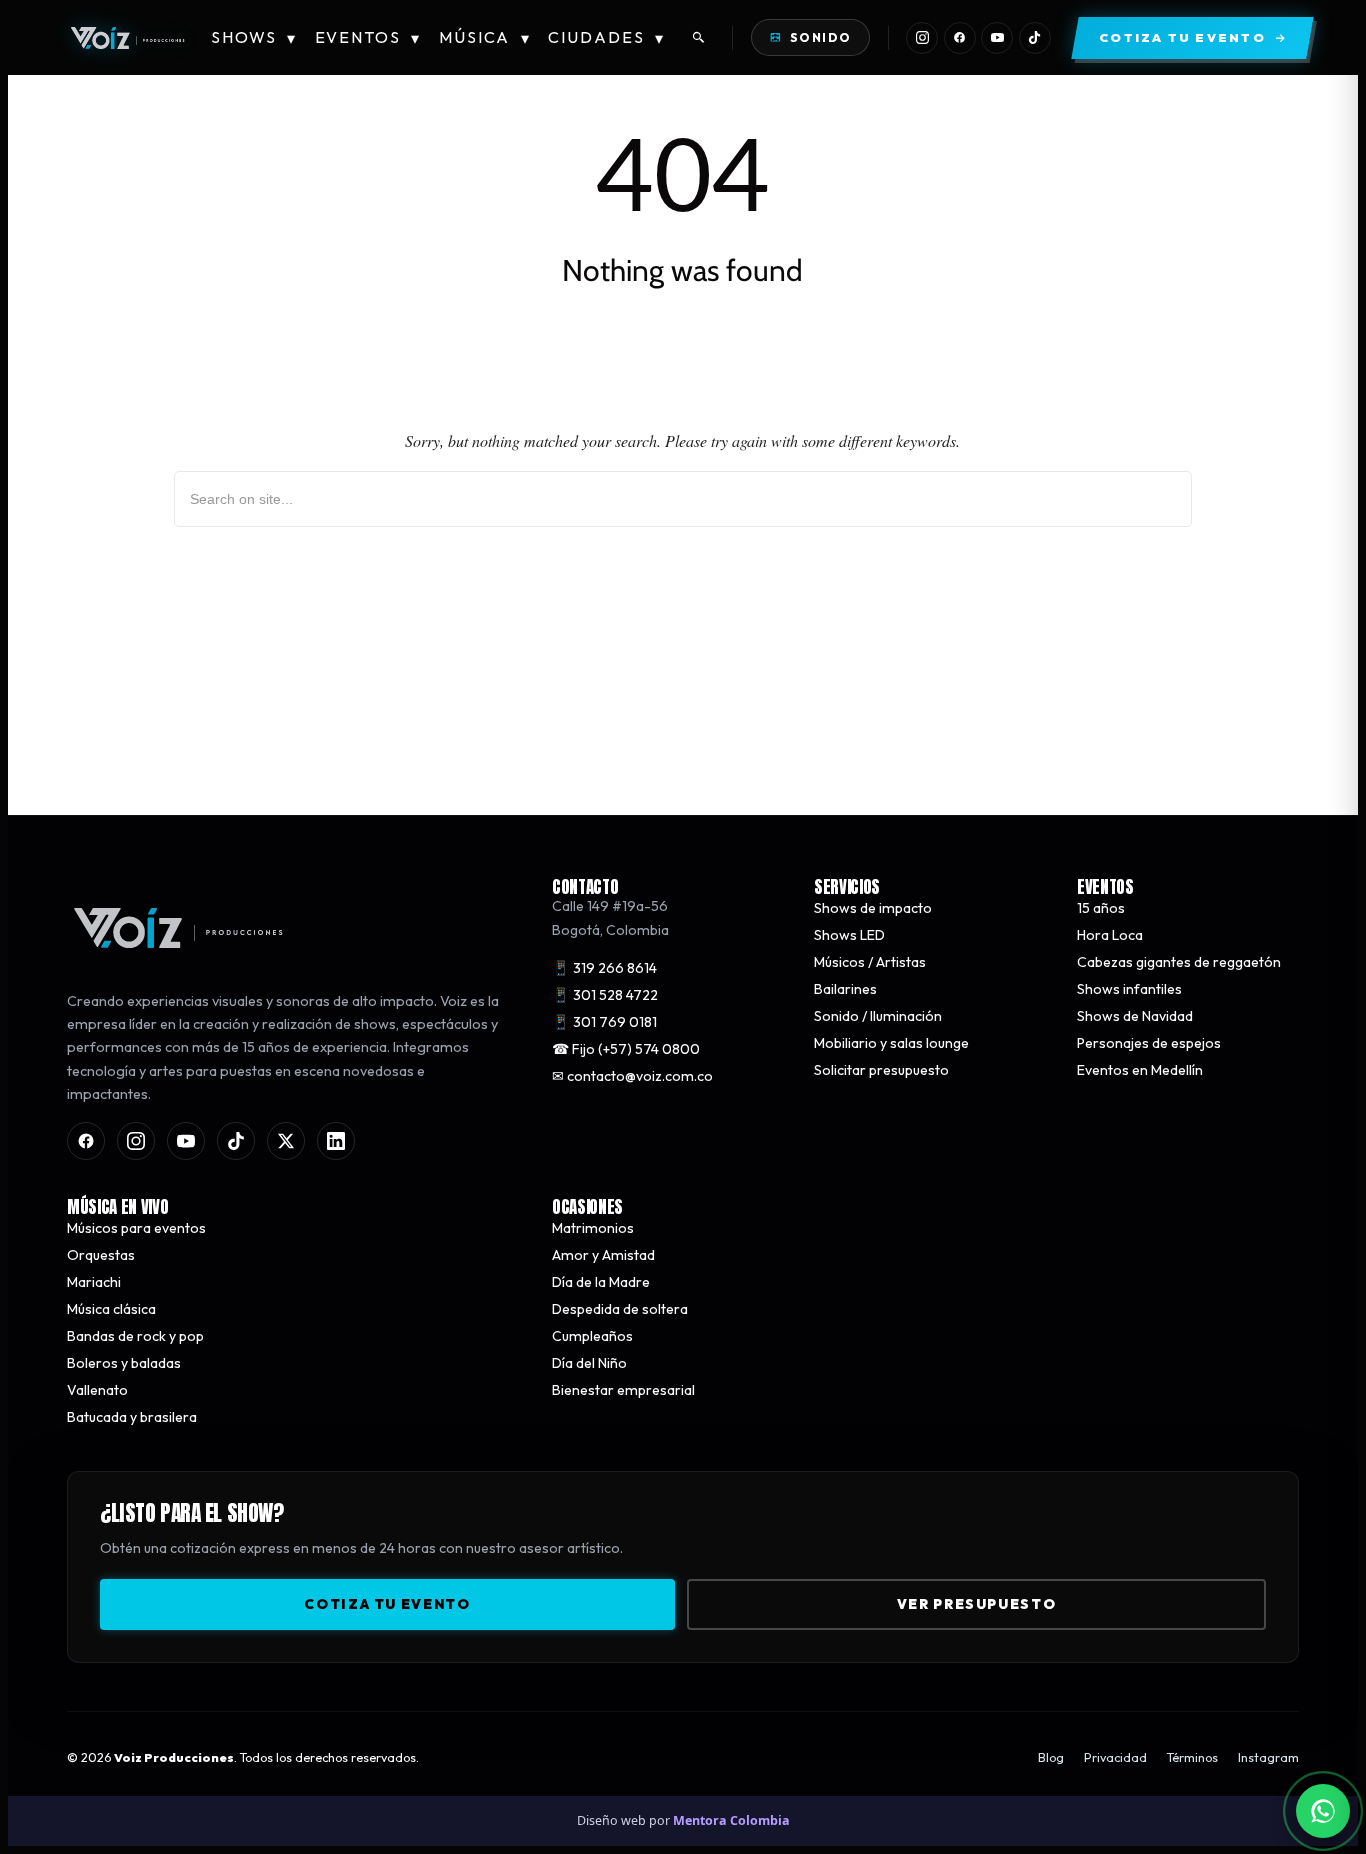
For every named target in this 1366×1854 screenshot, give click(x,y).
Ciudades (606, 37)
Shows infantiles (1129, 989)
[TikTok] (1035, 38)
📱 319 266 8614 (604, 968)
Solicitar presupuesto (881, 1070)
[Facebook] (960, 38)
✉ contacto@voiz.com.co (632, 1076)
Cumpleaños (592, 1335)
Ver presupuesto (976, 1603)
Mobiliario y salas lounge (891, 1043)
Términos (1192, 1757)
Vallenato (97, 1389)
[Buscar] (699, 38)
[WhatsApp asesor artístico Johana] (1323, 1811)
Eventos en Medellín (1140, 1070)
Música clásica (111, 1308)
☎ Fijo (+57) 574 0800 (626, 1049)
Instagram (1268, 1757)
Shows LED (849, 935)
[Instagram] (922, 38)
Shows (254, 37)
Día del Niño (589, 1362)
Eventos (368, 37)
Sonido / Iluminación (878, 1016)
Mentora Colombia (731, 1820)
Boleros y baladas (124, 1362)
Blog (1051, 1757)
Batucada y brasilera (132, 1416)
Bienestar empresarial (623, 1389)
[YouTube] (997, 38)
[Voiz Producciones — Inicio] (127, 38)
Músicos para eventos (136, 1227)
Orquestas (101, 1254)
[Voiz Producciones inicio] (289, 928)
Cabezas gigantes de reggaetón (1179, 962)
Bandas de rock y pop (135, 1335)
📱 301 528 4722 (605, 995)
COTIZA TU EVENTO (387, 1603)
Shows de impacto (873, 908)
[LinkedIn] (336, 1140)
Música (485, 37)
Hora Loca (1110, 935)
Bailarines (845, 989)
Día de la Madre (601, 1281)
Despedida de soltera (620, 1308)
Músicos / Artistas (870, 962)
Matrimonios (593, 1227)
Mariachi (94, 1281)
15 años (1101, 908)
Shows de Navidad (1135, 1016)
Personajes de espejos (1149, 1043)
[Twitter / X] (286, 1140)
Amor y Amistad (603, 1254)
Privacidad (1115, 1757)
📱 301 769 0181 (604, 1022)
